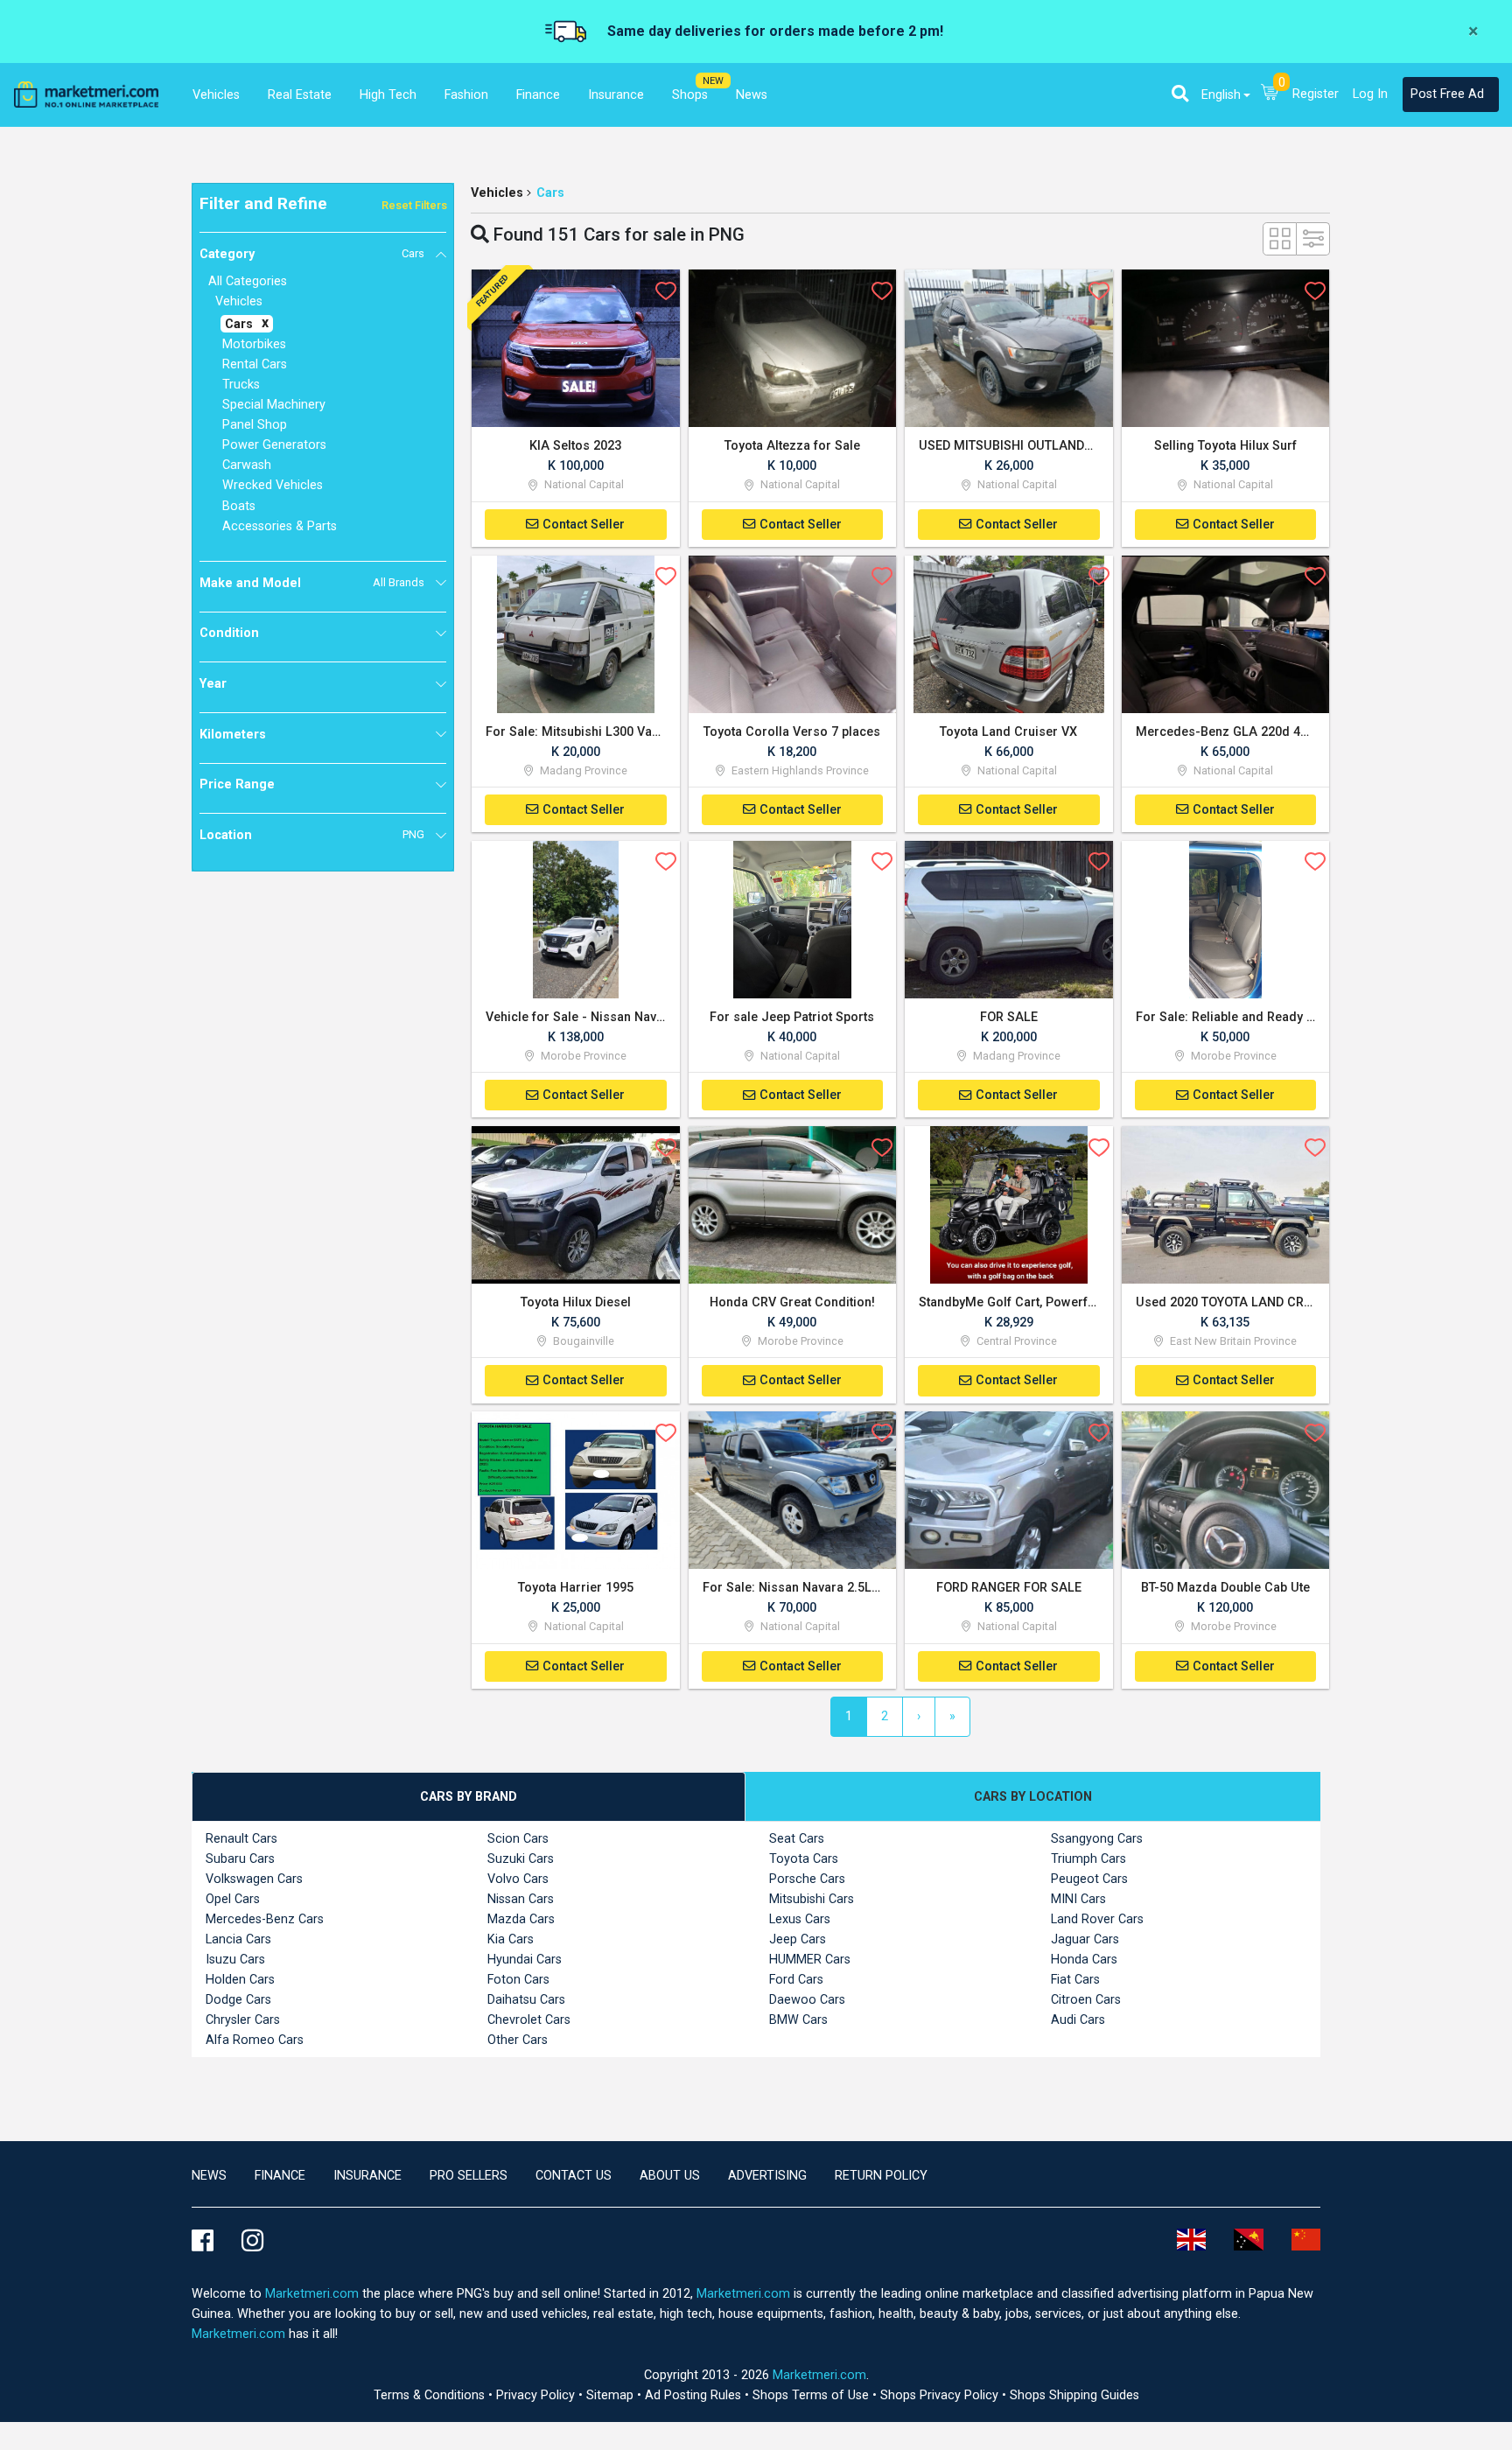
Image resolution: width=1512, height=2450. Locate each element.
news (209, 2176)
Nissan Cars (521, 1899)
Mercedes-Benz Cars (265, 1919)
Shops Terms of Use (812, 2395)
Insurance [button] (616, 95)
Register (1316, 94)
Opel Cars (233, 1899)
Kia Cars (511, 1939)
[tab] (469, 1797)
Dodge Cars (238, 2000)
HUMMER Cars (810, 1960)
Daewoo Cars (807, 2000)
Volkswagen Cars (254, 1879)
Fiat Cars (1075, 1980)
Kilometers (233, 735)
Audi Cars (1078, 2020)
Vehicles (497, 193)
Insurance (367, 2176)
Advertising (767, 2176)
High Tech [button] (388, 95)
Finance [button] (538, 95)
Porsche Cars (807, 1879)
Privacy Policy (537, 2395)
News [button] (752, 95)
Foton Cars (518, 1980)
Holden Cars (240, 1980)
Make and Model (312, 583)
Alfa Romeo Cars (255, 2040)
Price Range (237, 784)
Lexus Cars (800, 1919)
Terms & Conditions (431, 2395)
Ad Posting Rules (695, 2395)
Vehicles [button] (216, 95)
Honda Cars (1084, 1960)
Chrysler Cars (243, 2020)
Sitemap (612, 2395)
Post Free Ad (1447, 94)
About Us (670, 2176)
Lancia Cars (238, 1939)
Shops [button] (690, 95)
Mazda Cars (521, 1919)
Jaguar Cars (1085, 1939)
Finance (280, 2176)
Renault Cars (241, 1839)
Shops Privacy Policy (941, 2395)
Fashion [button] (466, 95)
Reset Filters (414, 205)
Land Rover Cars (1097, 1919)
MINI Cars (1078, 1899)
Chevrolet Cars (529, 2020)
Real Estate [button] (300, 95)
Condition (229, 633)
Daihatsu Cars (526, 2000)
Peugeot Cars (1089, 1879)
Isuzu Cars (235, 1960)
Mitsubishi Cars (812, 1899)
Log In (1370, 94)
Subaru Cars (240, 1859)
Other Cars (518, 2040)
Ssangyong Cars (1097, 1839)
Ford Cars (796, 1980)
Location (312, 835)
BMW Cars (798, 2020)
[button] (1180, 94)
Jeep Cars (798, 1939)
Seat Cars (797, 1839)
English (1221, 95)
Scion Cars (518, 1839)
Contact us (574, 2176)
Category (312, 254)
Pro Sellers (469, 2176)
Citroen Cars (1086, 2000)
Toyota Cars (804, 1859)
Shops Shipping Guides (1074, 2395)
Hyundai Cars (525, 1960)
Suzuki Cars (521, 1859)
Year (213, 684)
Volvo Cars (518, 1879)
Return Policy (881, 2176)
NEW (713, 81)
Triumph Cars (1088, 1859)
